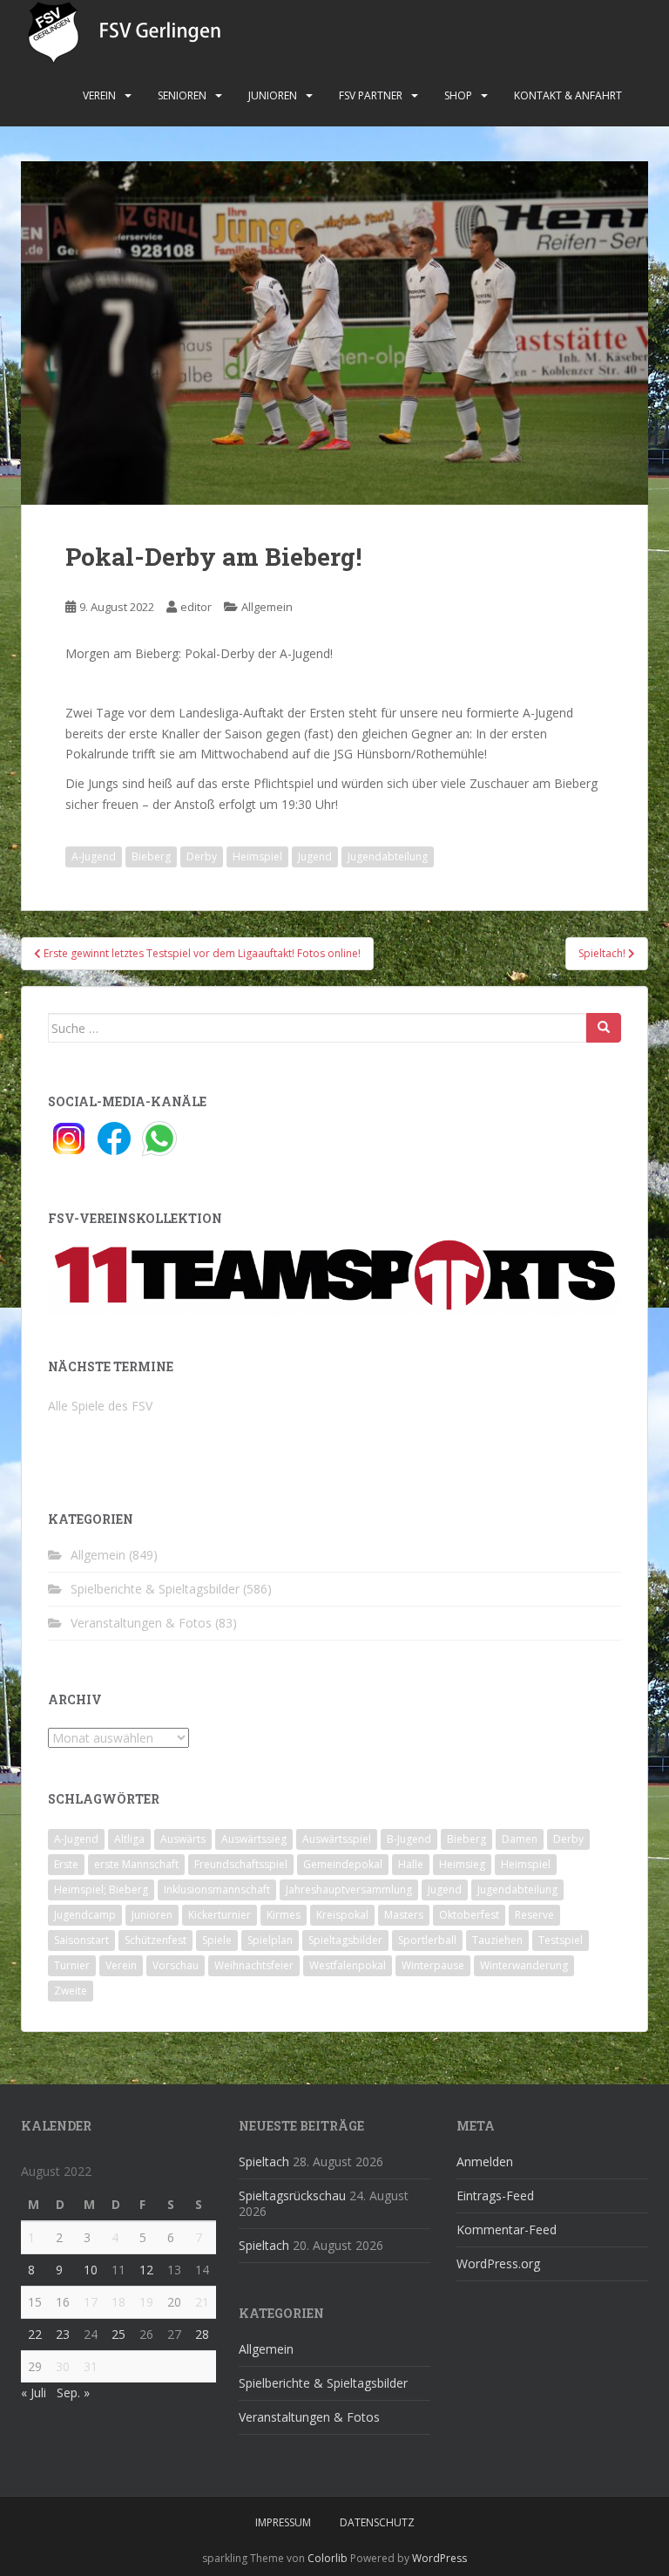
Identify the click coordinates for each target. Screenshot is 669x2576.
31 (91, 2366)
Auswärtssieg (254, 1839)
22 (35, 2334)
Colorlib (328, 2558)
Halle (411, 1864)
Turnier (72, 1965)
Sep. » (73, 2392)
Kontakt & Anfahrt (568, 95)
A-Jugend (94, 856)
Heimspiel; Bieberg (101, 1890)
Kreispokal (342, 1915)
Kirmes (284, 1915)
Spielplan (270, 1940)
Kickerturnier (220, 1915)
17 (91, 2302)
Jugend (315, 856)
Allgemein (267, 607)
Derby (202, 856)
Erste (66, 1864)
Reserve (534, 1915)
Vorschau (176, 1965)
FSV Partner (371, 95)
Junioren (273, 95)
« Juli (34, 2392)
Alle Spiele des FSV (100, 1406)
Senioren (182, 95)
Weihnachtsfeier (254, 1965)
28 (202, 2334)
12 (146, 2270)
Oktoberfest (469, 1915)
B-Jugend (409, 1839)
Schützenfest (155, 1940)
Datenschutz (377, 2522)
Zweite (71, 1991)
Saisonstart (81, 1940)
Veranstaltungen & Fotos (141, 1623)
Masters (404, 1915)
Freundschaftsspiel (241, 1864)
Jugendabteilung (388, 856)
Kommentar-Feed (507, 2229)
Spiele (217, 1940)
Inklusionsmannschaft (217, 1890)
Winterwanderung (524, 1965)
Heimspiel (257, 856)
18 (118, 2302)
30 (63, 2366)
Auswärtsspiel (337, 1839)
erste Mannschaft (136, 1864)
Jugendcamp (85, 1915)
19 (146, 2302)
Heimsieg (462, 1864)
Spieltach (264, 2161)
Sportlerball (427, 1940)
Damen (520, 1839)
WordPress (439, 2558)
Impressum (283, 2522)
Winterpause (433, 1965)
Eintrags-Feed (495, 2195)
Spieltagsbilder (345, 1940)
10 (91, 2270)
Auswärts (183, 1839)
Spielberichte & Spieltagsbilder (155, 1589)
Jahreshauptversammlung (349, 1890)
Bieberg (151, 856)
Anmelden (485, 2161)
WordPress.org (498, 2263)
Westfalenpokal (348, 1965)
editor (196, 607)
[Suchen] (604, 1028)
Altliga (129, 1839)
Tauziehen (497, 1940)
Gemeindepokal (343, 1864)
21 (202, 2302)
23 (63, 2334)
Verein (99, 95)
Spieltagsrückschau (292, 2195)
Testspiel (561, 1940)
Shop (458, 95)
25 (118, 2334)
